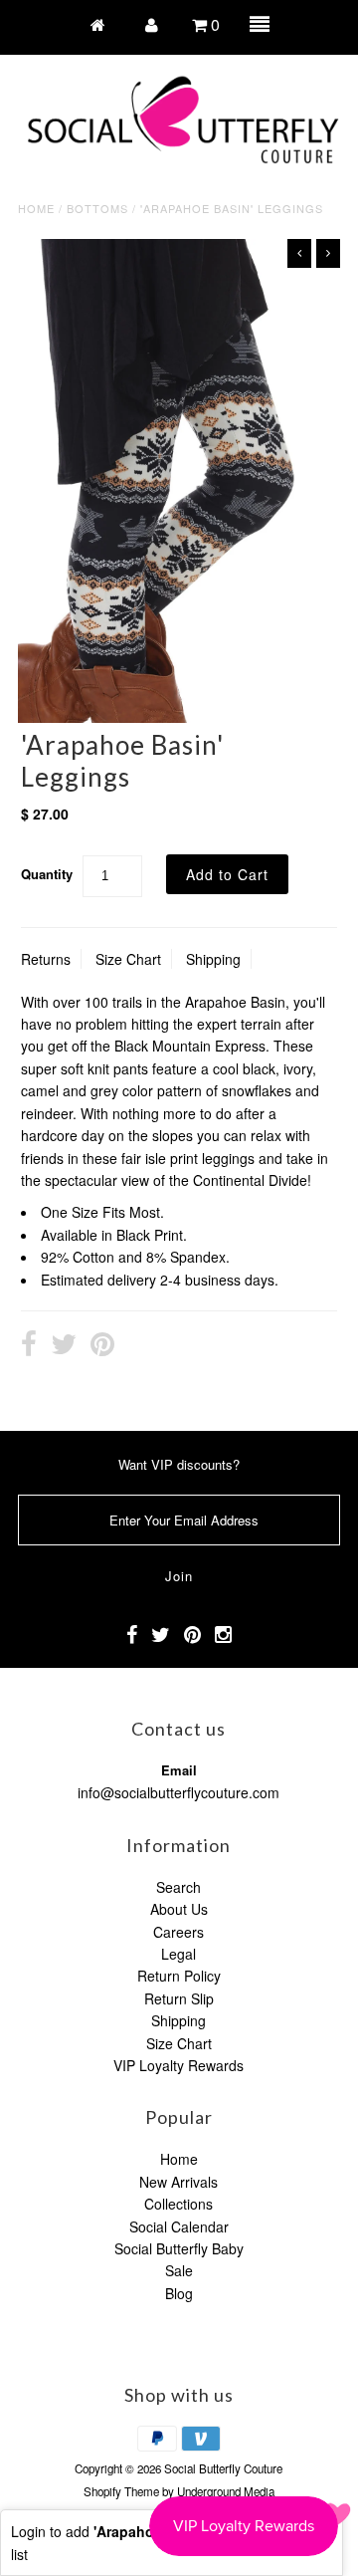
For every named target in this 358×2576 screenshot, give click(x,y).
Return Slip (179, 1998)
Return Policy (179, 1976)
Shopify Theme (121, 2491)
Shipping (213, 959)
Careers (179, 1932)
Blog (179, 2293)
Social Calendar (179, 2226)
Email (179, 1770)
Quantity (47, 874)
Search (179, 1887)
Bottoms (97, 208)
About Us (179, 1909)
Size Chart (128, 959)
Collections (179, 2204)
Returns (46, 959)
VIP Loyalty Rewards (179, 2065)
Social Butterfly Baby (179, 2248)
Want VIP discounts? (179, 1464)
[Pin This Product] (102, 1346)
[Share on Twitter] (64, 1346)
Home (36, 208)
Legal (179, 1954)
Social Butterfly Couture (223, 2468)
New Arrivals (179, 2182)
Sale (179, 2270)
